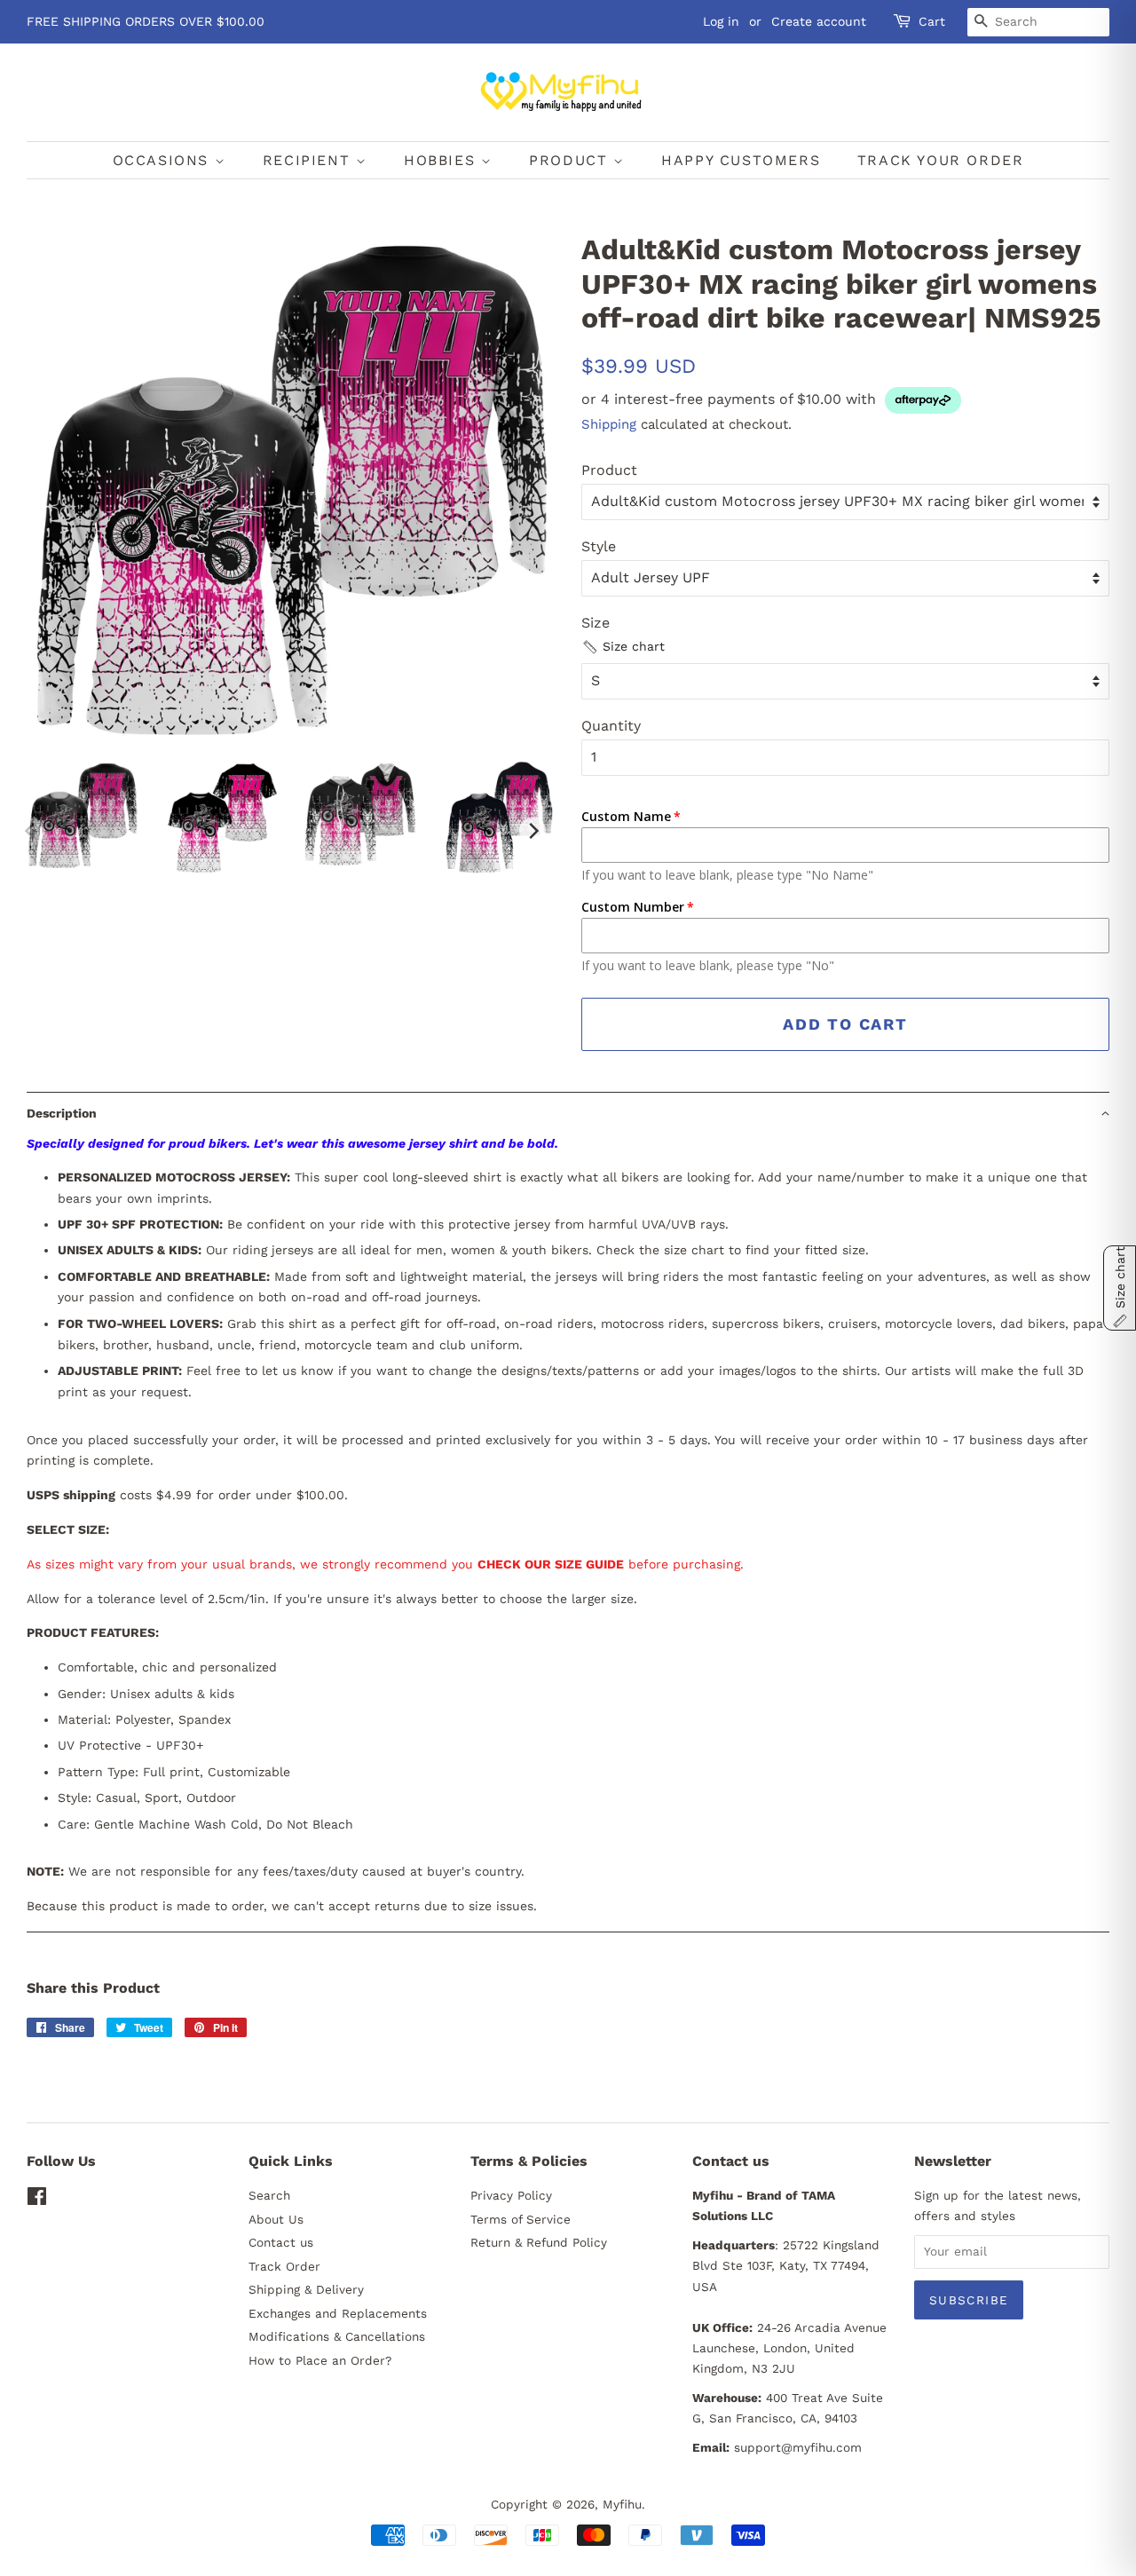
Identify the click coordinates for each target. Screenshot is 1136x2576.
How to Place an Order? (320, 2360)
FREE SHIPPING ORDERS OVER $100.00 (146, 21)
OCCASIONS (164, 160)
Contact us (281, 2242)
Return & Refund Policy (539, 2242)
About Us (276, 2219)
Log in (721, 21)
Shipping (609, 424)
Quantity (611, 726)
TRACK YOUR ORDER (941, 160)
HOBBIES (442, 160)
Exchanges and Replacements (338, 2313)
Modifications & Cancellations (337, 2336)
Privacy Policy (511, 2195)
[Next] (532, 831)
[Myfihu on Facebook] (37, 2200)
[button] (623, 647)
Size (596, 623)
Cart (932, 21)
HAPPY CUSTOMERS (741, 160)
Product (609, 470)
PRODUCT (571, 160)
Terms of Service (521, 2219)
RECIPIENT (309, 160)
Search (269, 2195)
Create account (819, 21)
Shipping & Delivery (306, 2289)
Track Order (284, 2266)
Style (599, 546)
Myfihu (622, 2504)
